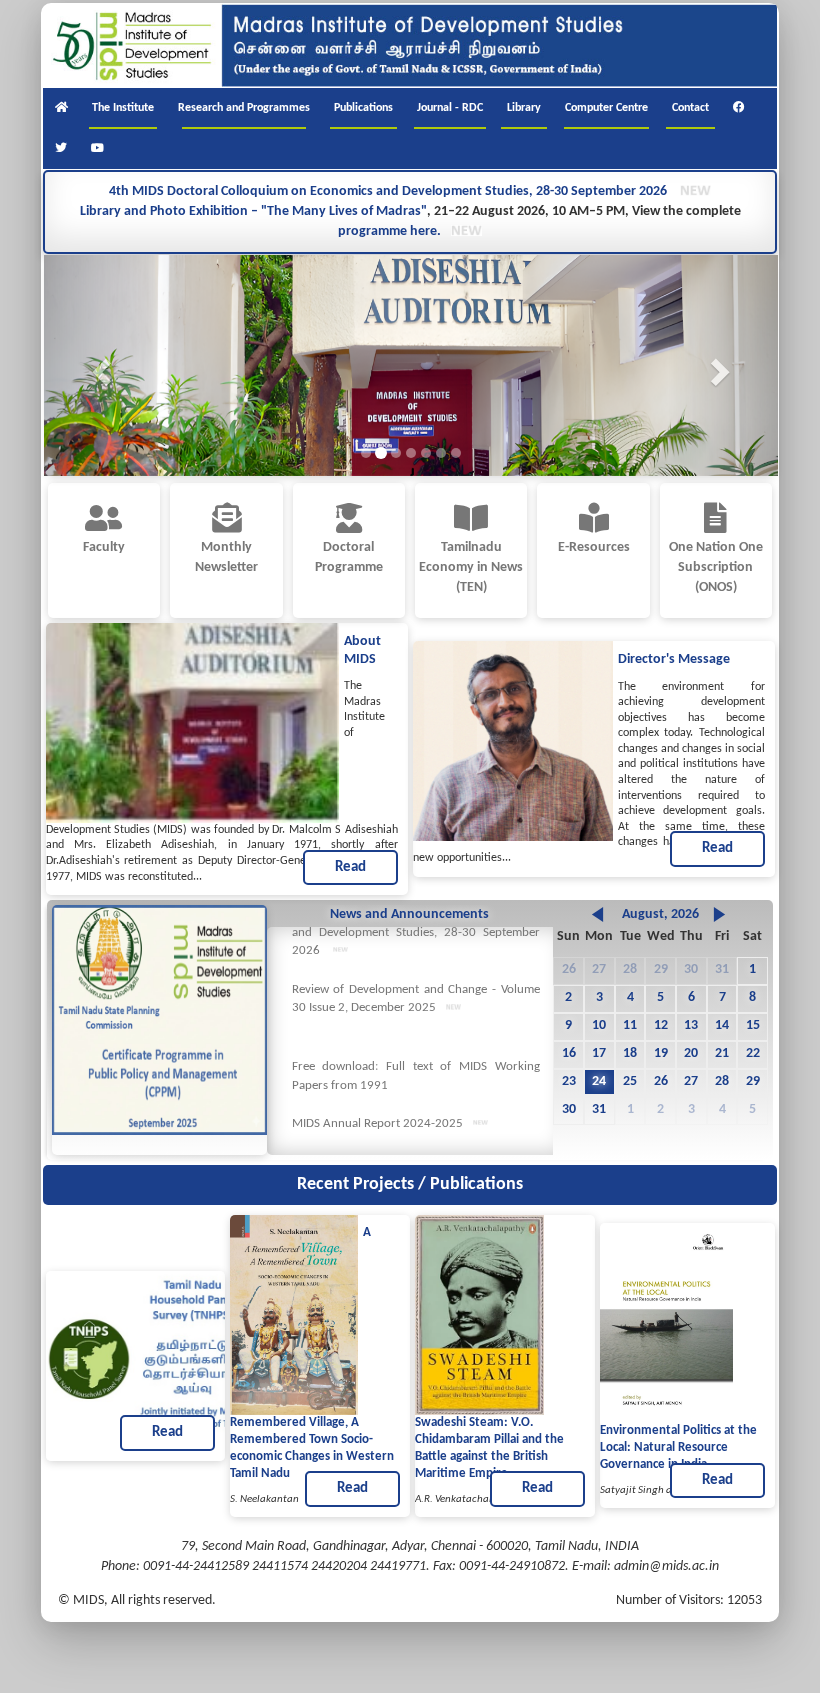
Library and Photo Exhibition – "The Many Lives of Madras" (253, 211)
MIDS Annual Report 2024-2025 (377, 1138)
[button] (99, 365)
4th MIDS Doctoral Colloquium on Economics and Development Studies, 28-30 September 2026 (389, 191)
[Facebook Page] (739, 108)
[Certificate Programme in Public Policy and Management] (159, 1020)
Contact (690, 108)
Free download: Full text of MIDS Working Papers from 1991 (416, 1091)
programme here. (389, 231)
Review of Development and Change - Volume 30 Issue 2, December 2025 (416, 1014)
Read (350, 867)
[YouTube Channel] (97, 149)
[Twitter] (61, 149)
